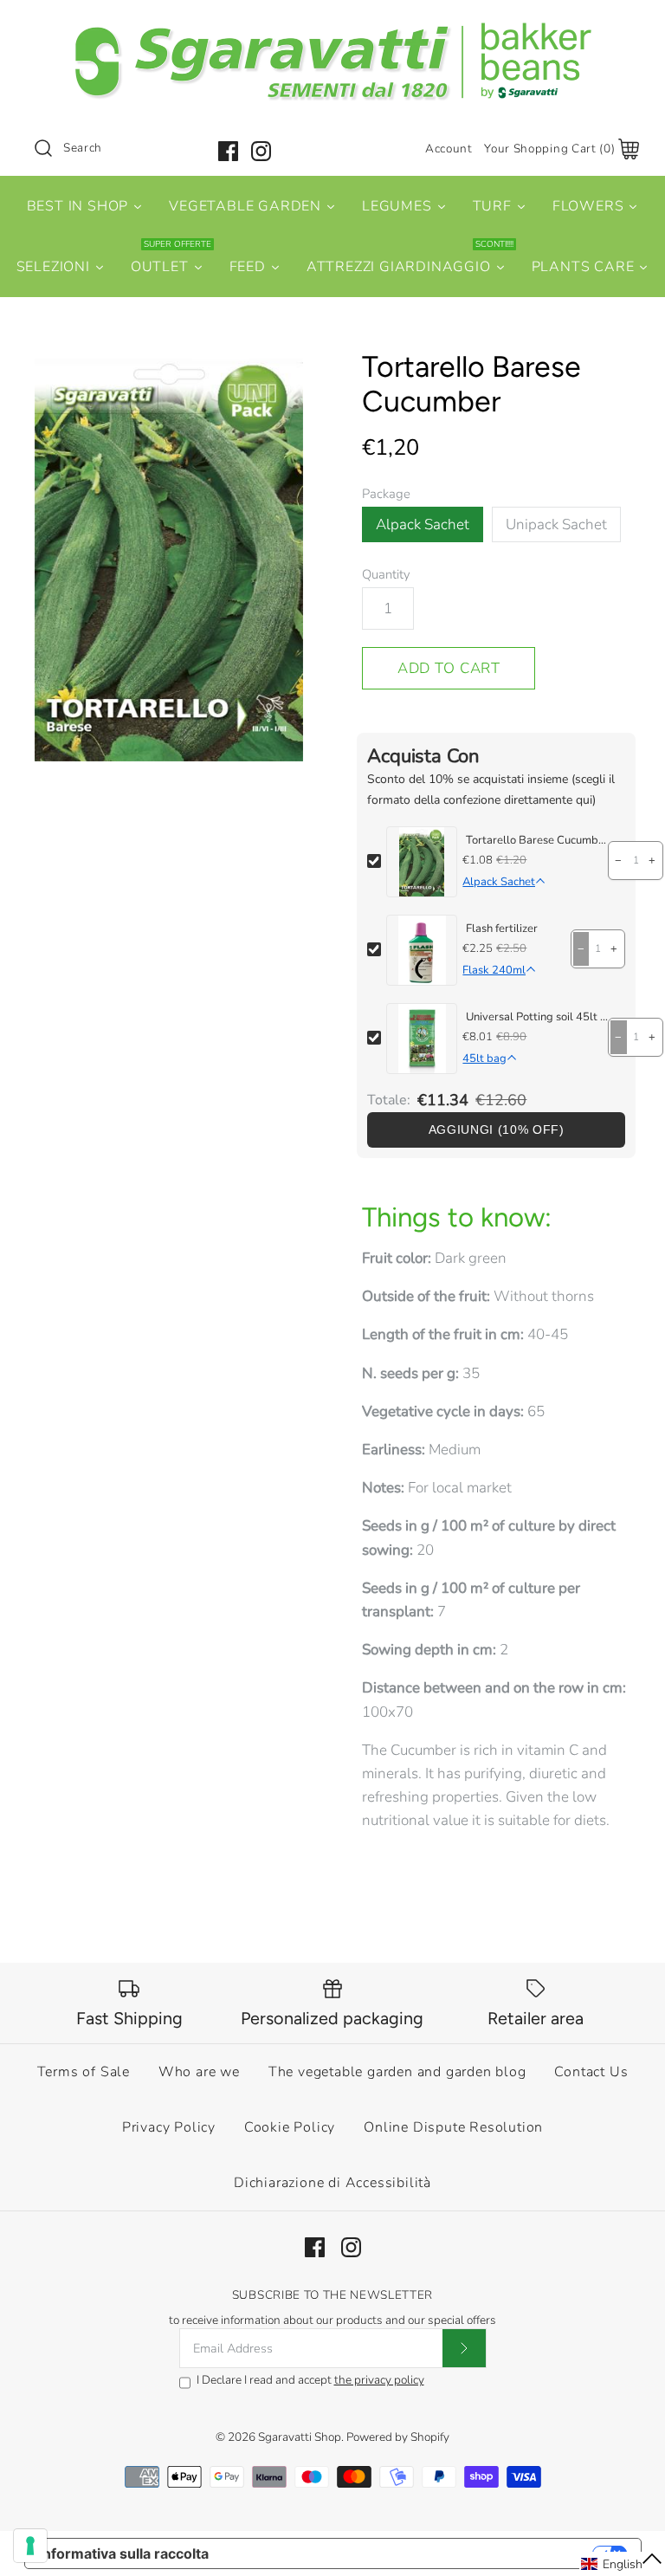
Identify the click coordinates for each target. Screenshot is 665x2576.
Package (386, 494)
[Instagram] (261, 151)
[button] (622, 2564)
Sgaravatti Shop (300, 2437)
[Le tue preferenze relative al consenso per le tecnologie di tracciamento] (30, 2546)
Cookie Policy (290, 2127)
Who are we (199, 2072)
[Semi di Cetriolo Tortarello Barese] (169, 556)
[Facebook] (228, 151)
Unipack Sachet (556, 524)
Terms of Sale (84, 2072)
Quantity (386, 574)
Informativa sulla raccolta (124, 2553)
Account (449, 149)
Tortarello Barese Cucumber (537, 840)
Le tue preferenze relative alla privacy (409, 2553)
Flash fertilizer (502, 929)
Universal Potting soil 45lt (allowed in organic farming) (537, 1017)
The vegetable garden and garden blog (397, 2072)
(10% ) (497, 1130)
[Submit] (464, 2348)
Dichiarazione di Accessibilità (332, 2183)
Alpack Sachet (423, 524)
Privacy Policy (169, 2127)
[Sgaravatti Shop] (332, 29)
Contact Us (591, 2072)
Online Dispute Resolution (453, 2127)
